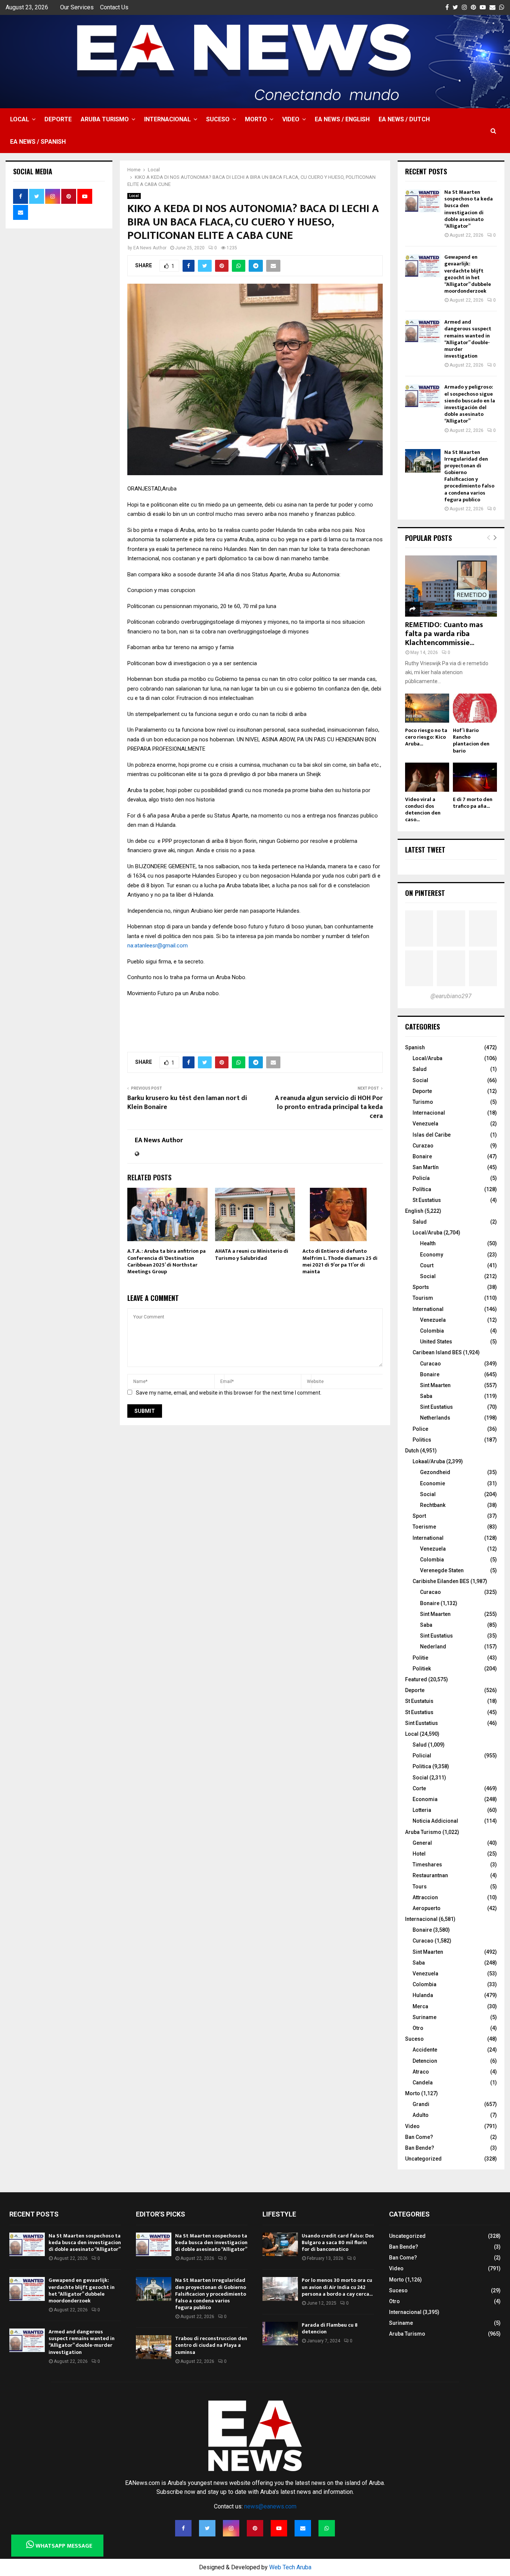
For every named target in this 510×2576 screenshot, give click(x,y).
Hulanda (423, 1995)
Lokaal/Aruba (429, 1461)
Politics (422, 1440)
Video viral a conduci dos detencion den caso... (423, 809)
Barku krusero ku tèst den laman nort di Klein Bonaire (187, 1103)
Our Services (77, 7)
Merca (420, 2006)
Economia (425, 1799)
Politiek (422, 1669)
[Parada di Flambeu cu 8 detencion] (280, 2334)
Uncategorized (423, 2159)
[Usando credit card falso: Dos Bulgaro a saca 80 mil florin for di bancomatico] (280, 2244)
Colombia (432, 1331)
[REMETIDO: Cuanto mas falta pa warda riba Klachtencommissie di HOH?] (451, 586)
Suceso (218, 119)
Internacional (167, 119)
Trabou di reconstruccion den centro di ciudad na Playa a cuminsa (211, 2345)
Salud (420, 1069)
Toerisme (424, 1527)
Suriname (425, 2017)
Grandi (421, 2104)
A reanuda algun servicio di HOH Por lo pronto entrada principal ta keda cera (329, 1107)
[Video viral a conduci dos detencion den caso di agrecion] (427, 777)
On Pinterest (425, 893)
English (414, 1211)
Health (428, 1243)
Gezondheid (435, 1472)
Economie (433, 1483)
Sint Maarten (435, 1385)
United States (436, 1342)
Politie (420, 1658)
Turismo (423, 1102)
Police (420, 1429)
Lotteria (422, 1810)
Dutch (412, 1451)
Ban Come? (419, 2137)
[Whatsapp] (327, 2528)
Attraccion (425, 1897)
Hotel (419, 1854)
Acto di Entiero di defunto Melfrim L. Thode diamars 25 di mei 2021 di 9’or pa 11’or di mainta (340, 1261)
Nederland (433, 1647)
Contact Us (114, 7)
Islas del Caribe (432, 1135)
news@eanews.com (270, 2506)
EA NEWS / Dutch (404, 119)
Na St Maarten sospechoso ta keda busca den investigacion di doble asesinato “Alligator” (469, 209)
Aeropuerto (427, 1908)
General (422, 1843)
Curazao (423, 1146)
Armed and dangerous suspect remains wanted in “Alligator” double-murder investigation (468, 339)
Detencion (425, 2061)
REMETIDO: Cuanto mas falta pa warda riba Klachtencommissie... (444, 634)
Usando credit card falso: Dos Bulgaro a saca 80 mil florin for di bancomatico (338, 2242)
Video (291, 119)
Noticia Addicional (435, 1821)
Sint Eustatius (436, 1407)
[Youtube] (279, 2528)
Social (420, 1080)
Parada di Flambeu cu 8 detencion (330, 2328)
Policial (422, 1756)
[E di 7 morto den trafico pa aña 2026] (475, 777)
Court (427, 1265)
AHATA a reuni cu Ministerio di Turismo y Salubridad (252, 1254)
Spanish (415, 1047)
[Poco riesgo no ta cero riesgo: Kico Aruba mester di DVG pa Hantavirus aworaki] (427, 708)
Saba (426, 1396)
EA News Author (150, 248)
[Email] (303, 2528)
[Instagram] (231, 2528)
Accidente (425, 2050)
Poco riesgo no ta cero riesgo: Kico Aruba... (426, 737)
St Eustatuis (419, 1701)
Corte (419, 1788)
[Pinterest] (255, 2528)
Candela (423, 2083)
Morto (256, 119)
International (428, 1309)
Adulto (421, 2115)
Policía (421, 1178)
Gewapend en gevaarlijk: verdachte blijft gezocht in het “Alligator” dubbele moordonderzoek (468, 274)
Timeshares (427, 1865)
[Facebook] (183, 2528)
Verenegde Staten (442, 1570)
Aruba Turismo (105, 119)
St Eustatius (427, 1200)
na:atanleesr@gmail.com (158, 946)
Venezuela (425, 1124)
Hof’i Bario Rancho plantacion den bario (471, 740)
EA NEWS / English (342, 119)
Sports (421, 1287)
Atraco (421, 2072)
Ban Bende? (420, 2148)
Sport (419, 1516)
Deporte (58, 119)
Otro (418, 2028)
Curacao (430, 1364)
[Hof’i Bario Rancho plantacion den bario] (475, 708)
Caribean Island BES (437, 1352)
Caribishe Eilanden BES (441, 1581)
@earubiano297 (451, 996)
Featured (416, 1679)
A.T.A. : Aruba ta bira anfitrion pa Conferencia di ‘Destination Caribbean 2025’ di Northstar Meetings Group (167, 1261)
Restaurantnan (430, 1875)
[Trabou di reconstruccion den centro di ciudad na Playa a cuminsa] (154, 2347)
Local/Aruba (427, 1058)
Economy (432, 1255)
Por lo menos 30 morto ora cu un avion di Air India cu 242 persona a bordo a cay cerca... (337, 2287)
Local (20, 119)
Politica (422, 1766)
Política (422, 1189)
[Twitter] (207, 2528)
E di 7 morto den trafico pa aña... (473, 803)
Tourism (423, 1298)
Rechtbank (433, 1505)
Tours (420, 1887)
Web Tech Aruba (290, 2567)
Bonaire (422, 1156)
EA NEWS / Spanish (38, 142)
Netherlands (435, 1418)
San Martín (426, 1167)
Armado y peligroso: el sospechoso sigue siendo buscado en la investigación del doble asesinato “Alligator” (470, 404)
